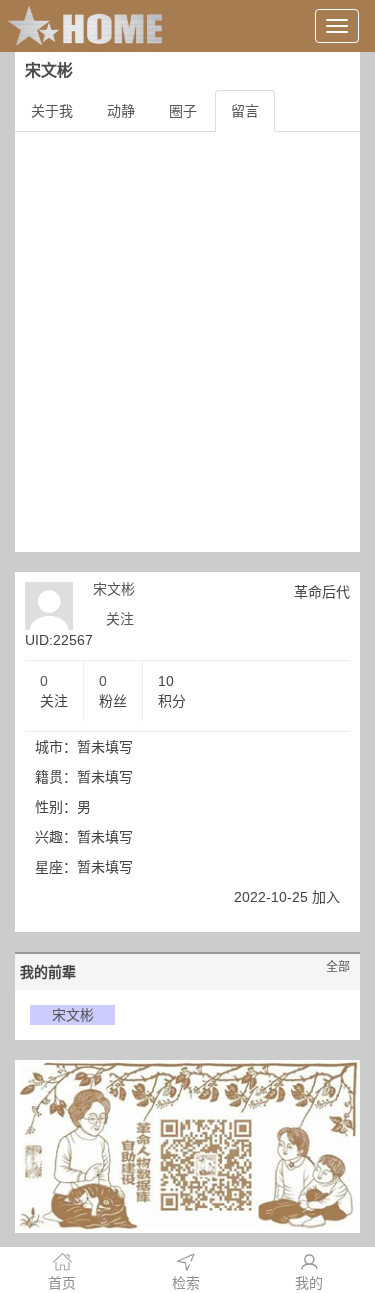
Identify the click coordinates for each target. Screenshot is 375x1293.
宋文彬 (114, 589)
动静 (121, 111)
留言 (245, 111)
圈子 (183, 111)
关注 (120, 619)
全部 (338, 967)
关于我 (52, 111)
